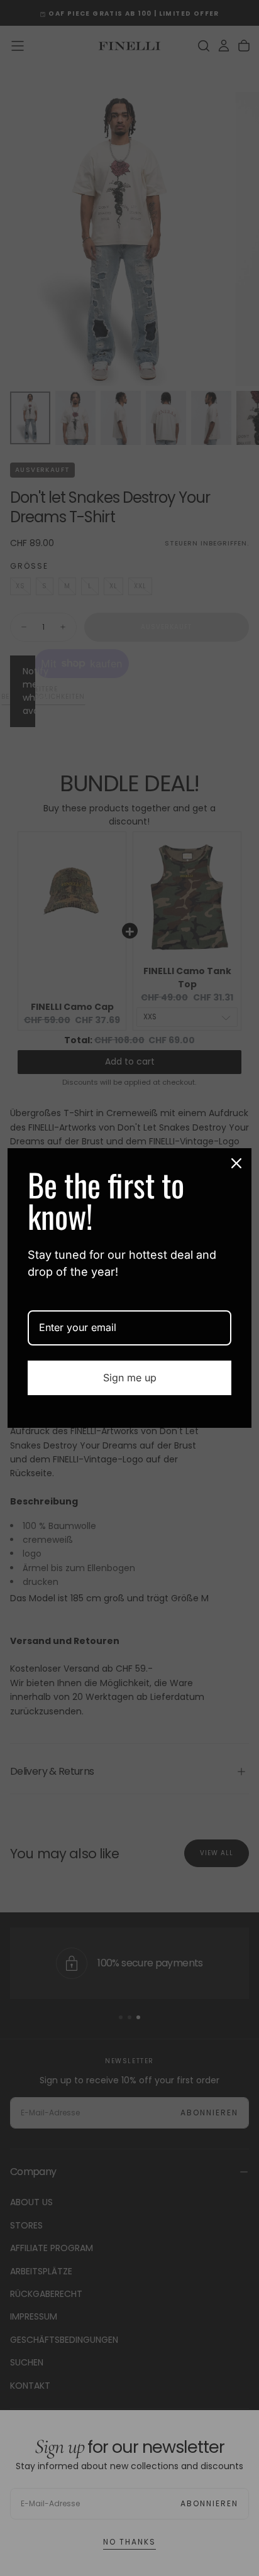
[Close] (236, 1163)
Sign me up (130, 1378)
